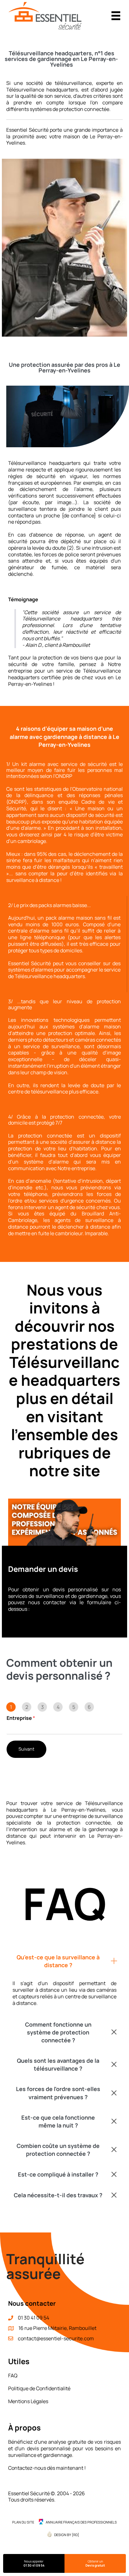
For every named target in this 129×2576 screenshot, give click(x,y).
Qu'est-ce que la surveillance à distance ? (58, 1961)
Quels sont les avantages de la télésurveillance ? (58, 2064)
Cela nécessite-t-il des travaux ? (58, 2195)
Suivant (26, 1749)
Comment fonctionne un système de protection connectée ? (58, 2032)
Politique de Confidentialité (39, 2388)
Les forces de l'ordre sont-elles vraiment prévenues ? (58, 2093)
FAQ (13, 2375)
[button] (64, 1961)
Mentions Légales (28, 2401)
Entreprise (21, 1718)
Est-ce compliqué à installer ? (58, 2174)
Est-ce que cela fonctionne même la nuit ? (58, 2121)
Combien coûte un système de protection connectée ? (58, 2150)
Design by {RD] (67, 2535)
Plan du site (23, 2522)
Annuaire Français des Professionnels (81, 2522)
